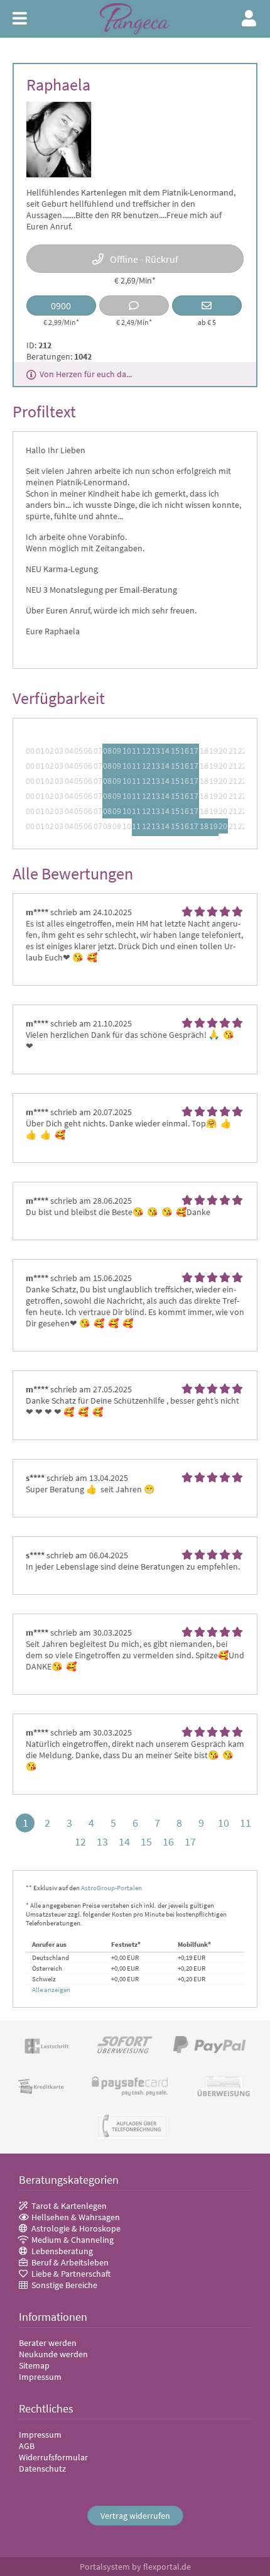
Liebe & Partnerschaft (71, 2274)
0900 (61, 305)
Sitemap (34, 2365)
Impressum (40, 2377)
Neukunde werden (53, 2354)
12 (80, 1841)
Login (250, 18)
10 (224, 1823)
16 (168, 1841)
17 (190, 1841)
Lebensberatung (62, 2251)
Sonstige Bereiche (64, 2285)
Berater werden (48, 2343)
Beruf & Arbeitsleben (70, 2262)
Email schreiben (207, 305)
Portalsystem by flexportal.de (135, 2567)
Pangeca (135, 19)
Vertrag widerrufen (135, 2516)
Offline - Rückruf (144, 259)
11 (246, 1823)
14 (124, 1841)
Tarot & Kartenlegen (69, 2206)
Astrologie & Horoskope (76, 2228)
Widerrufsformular (53, 2457)
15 (146, 1841)
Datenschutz (42, 2469)
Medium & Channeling (73, 2240)
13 (102, 1841)
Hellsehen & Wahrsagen (76, 2217)
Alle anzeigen (51, 1990)
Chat (134, 305)
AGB (27, 2446)
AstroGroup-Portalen (111, 1888)
